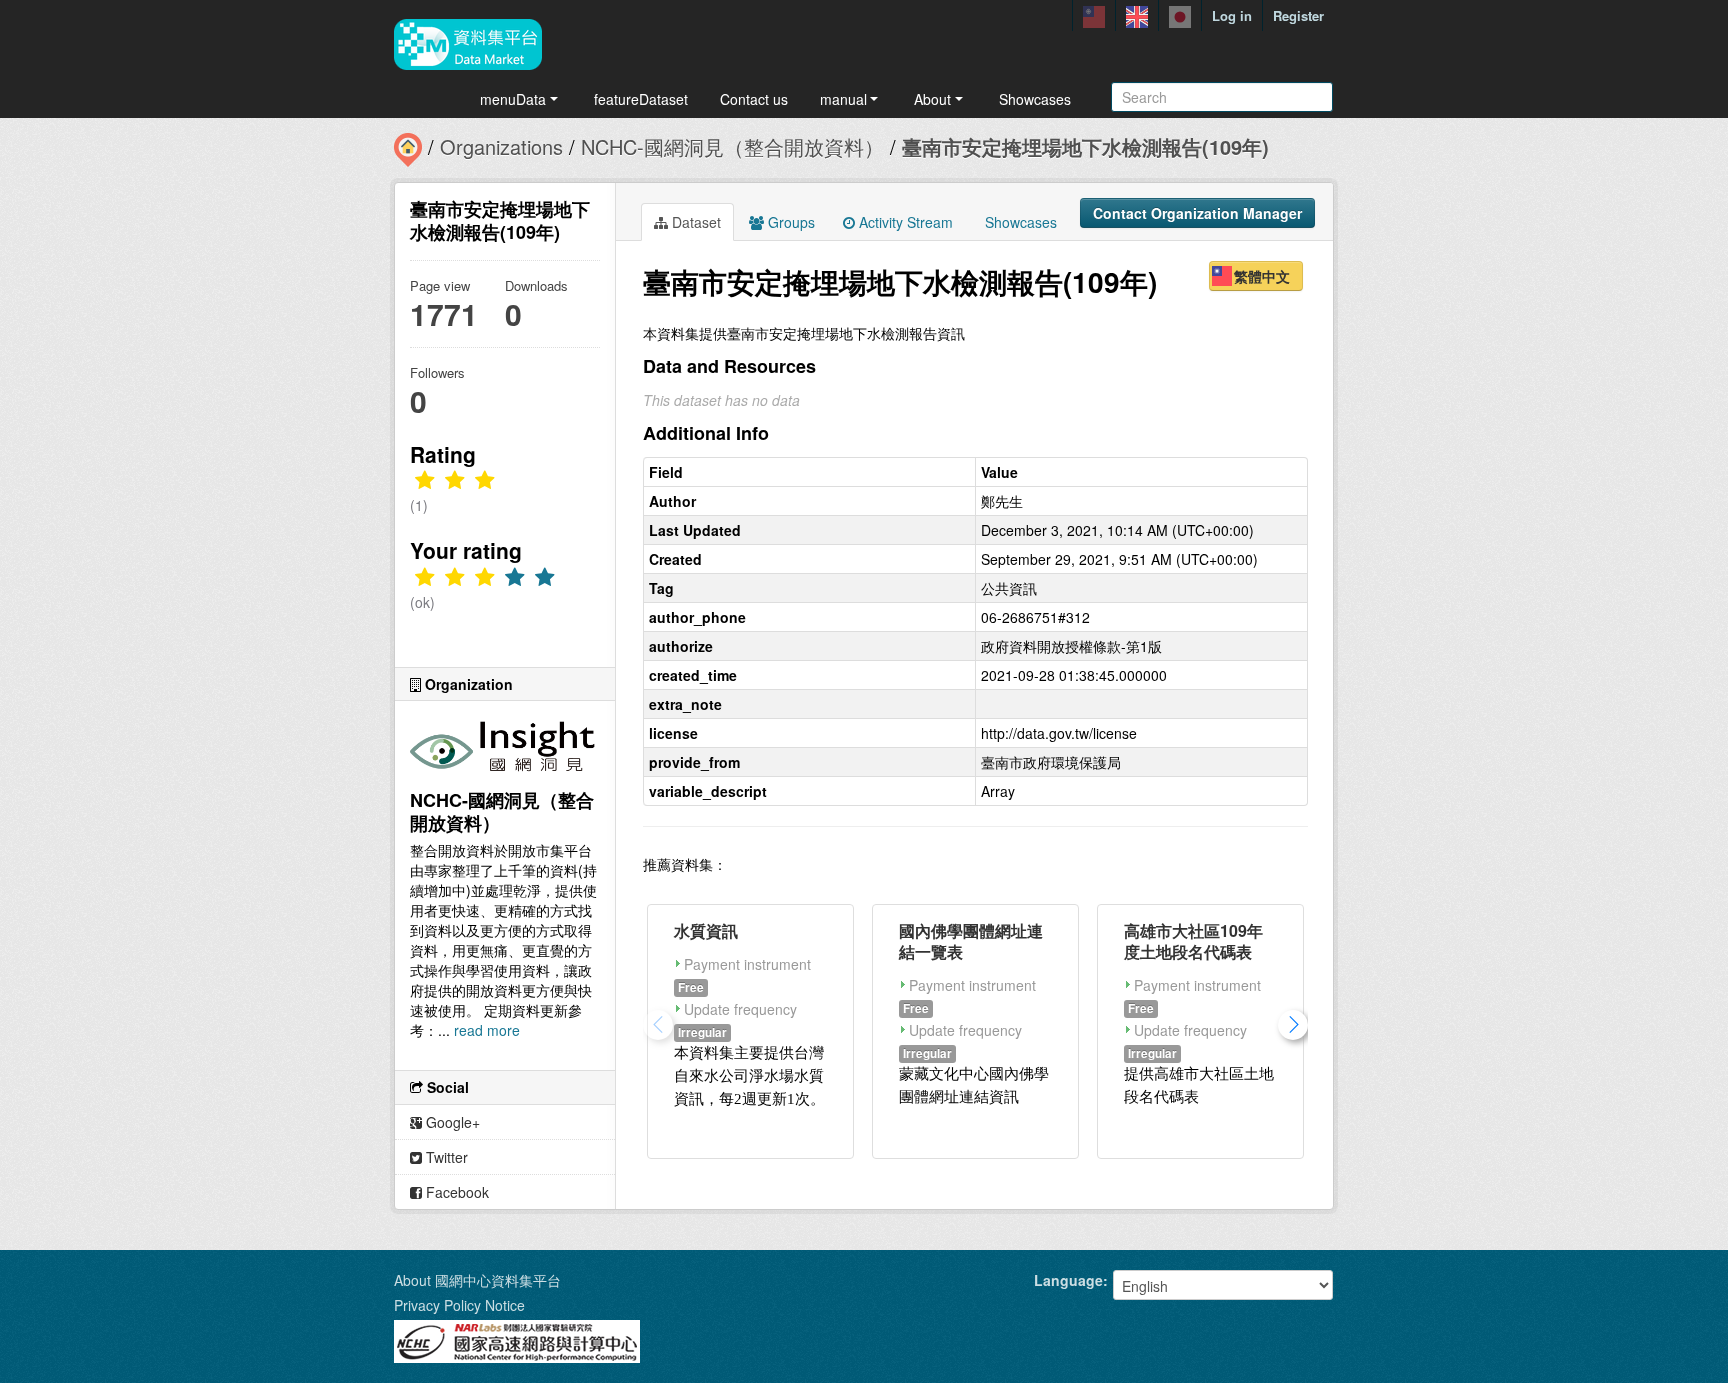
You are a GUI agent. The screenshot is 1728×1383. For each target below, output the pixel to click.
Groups (789, 222)
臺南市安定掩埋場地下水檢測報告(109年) (1085, 146)
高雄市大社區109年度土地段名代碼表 (1193, 941)
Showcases (1035, 99)
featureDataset (641, 99)
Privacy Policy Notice (459, 1305)
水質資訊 (706, 930)
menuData (513, 99)
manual (843, 99)
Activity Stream (904, 222)
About (932, 99)
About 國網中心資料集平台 (477, 1280)
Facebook (455, 1192)
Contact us (754, 99)
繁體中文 (1262, 276)
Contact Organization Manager (1197, 213)
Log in (1232, 15)
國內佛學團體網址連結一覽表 (971, 941)
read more (487, 1030)
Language (1068, 1280)
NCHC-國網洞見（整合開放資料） (732, 146)
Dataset (694, 222)
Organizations (501, 146)
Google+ (451, 1122)
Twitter (445, 1157)
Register (1298, 15)
